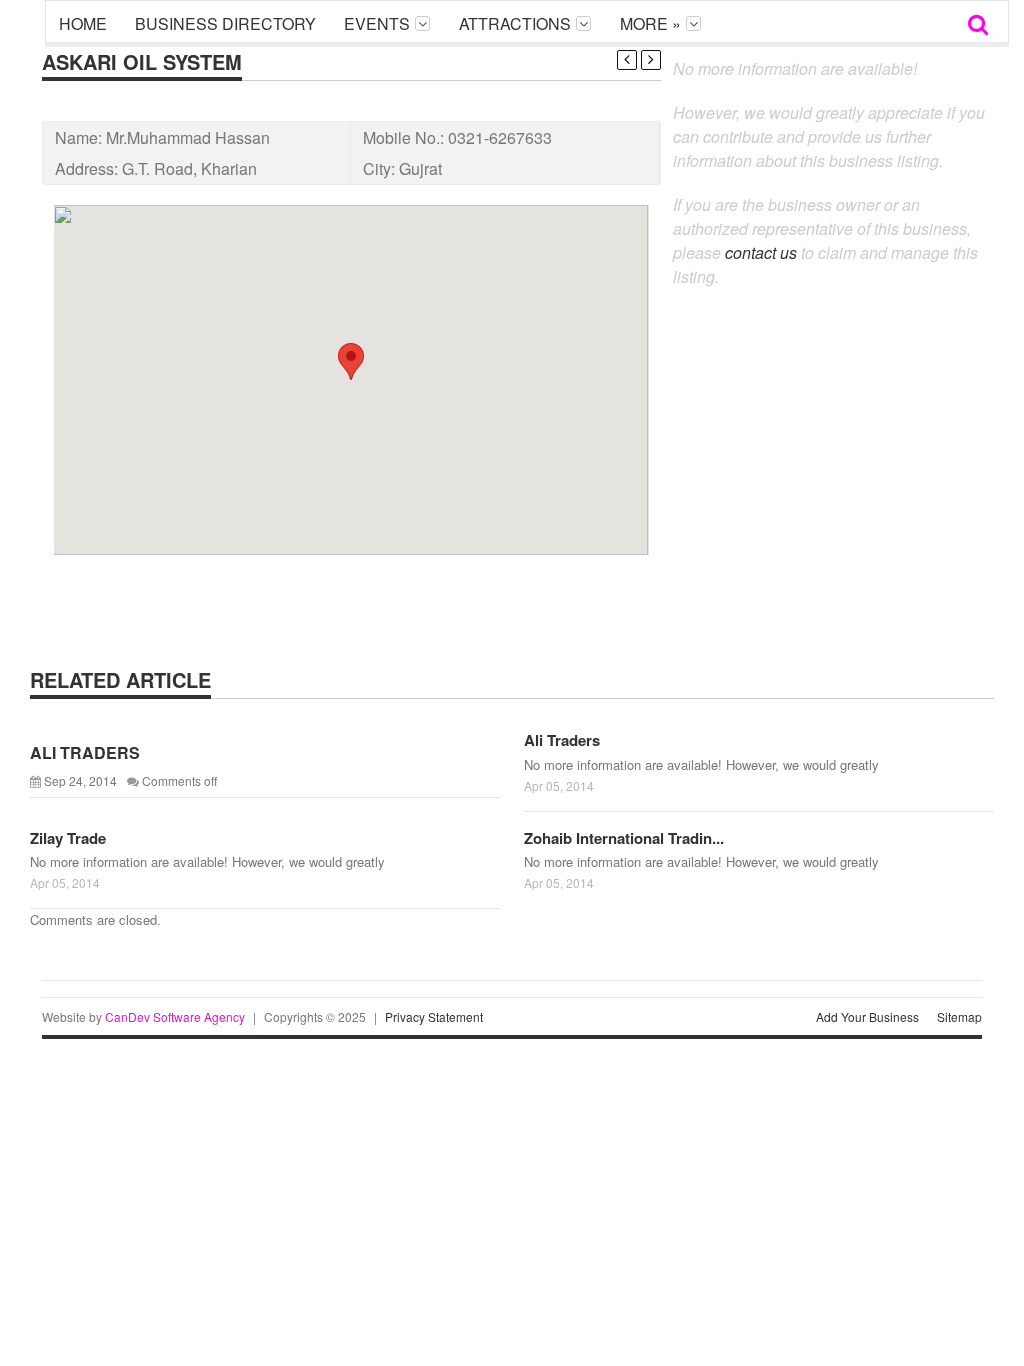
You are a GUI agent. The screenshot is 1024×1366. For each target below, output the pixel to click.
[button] (351, 361)
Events (377, 23)
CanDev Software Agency (175, 1016)
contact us (761, 252)
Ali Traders (562, 740)
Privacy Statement (434, 1016)
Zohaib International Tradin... (624, 838)
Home (83, 23)
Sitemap (959, 1016)
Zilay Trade (68, 838)
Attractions (515, 23)
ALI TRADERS (85, 752)
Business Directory (225, 23)
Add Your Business (867, 1016)
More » (650, 23)
